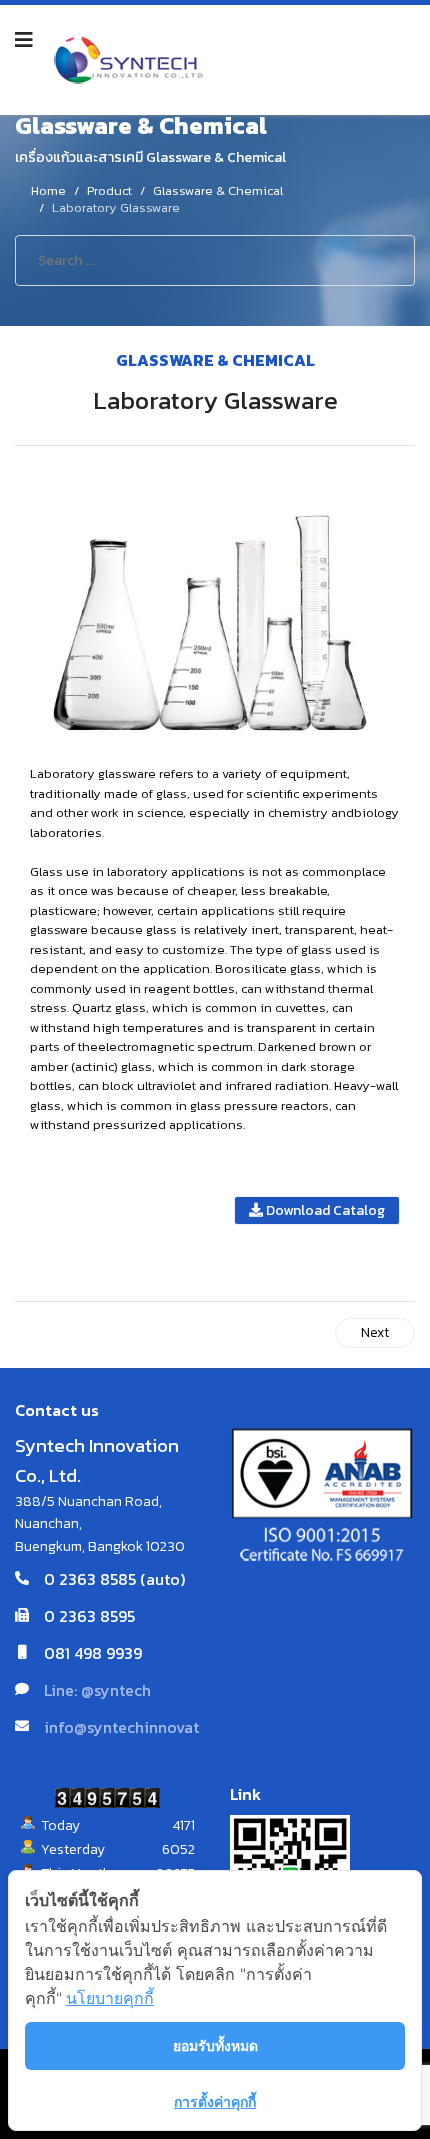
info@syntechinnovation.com (151, 1727)
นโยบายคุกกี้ (110, 1998)
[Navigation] (24, 40)
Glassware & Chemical (215, 360)
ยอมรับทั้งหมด (215, 2045)
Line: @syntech (97, 1690)
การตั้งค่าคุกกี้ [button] (215, 2101)
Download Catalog (324, 1210)
